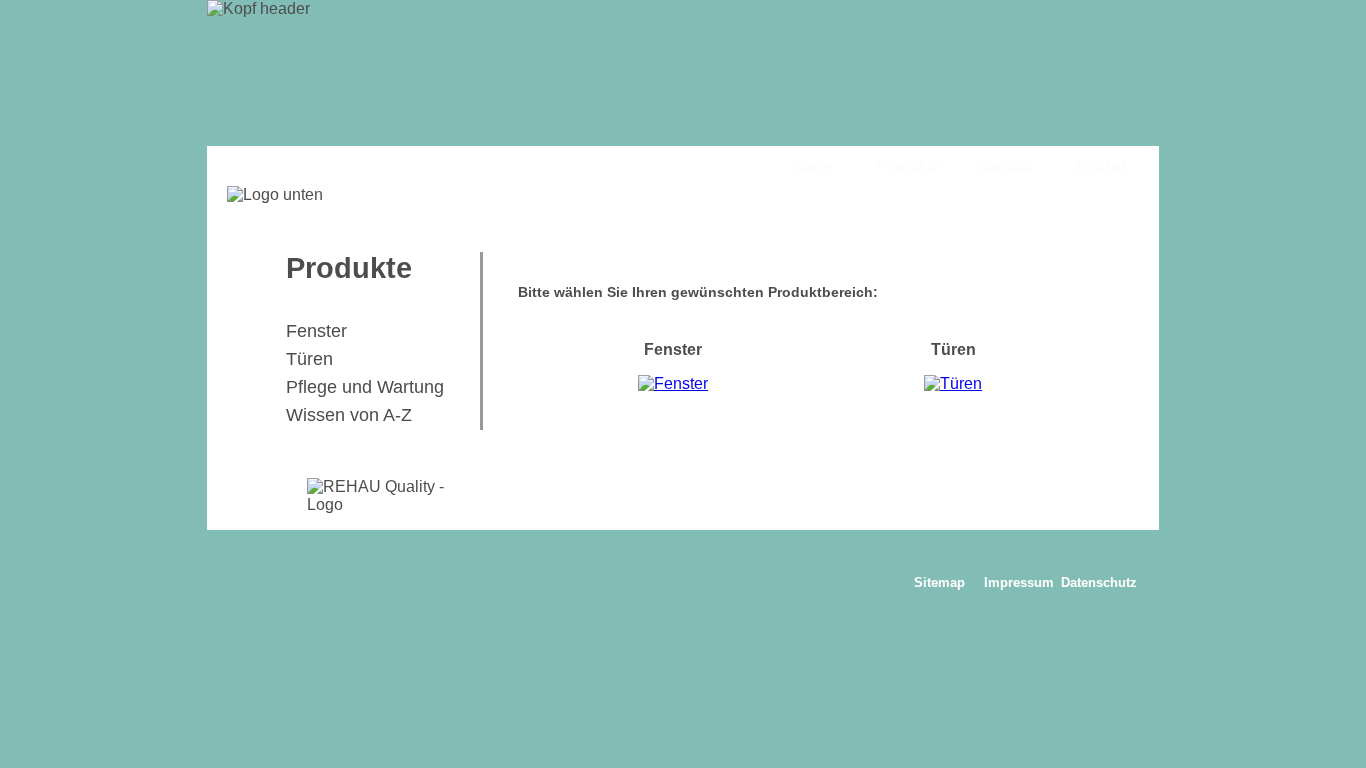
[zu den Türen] (953, 383)
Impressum (1019, 582)
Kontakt (1004, 165)
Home (812, 165)
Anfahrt (1099, 165)
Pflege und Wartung (365, 387)
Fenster (316, 331)
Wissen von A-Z (349, 415)
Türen (309, 359)
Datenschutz (1099, 582)
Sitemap (939, 582)
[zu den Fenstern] (673, 383)
